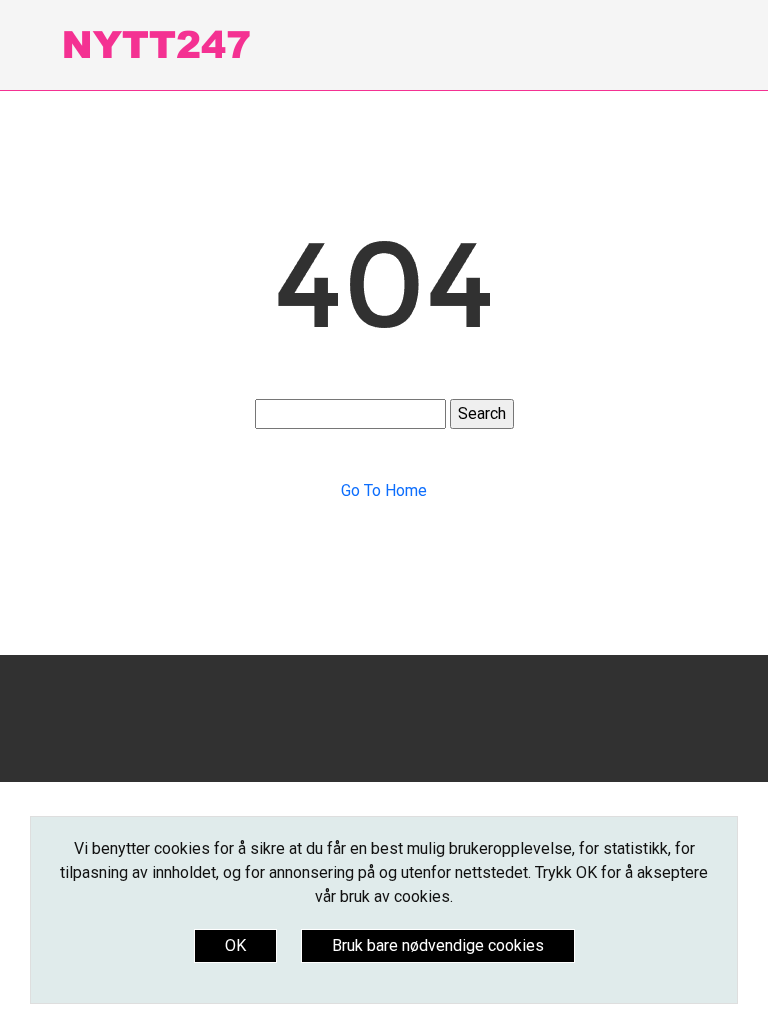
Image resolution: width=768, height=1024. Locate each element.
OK (235, 945)
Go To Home (384, 490)
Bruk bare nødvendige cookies (438, 945)
